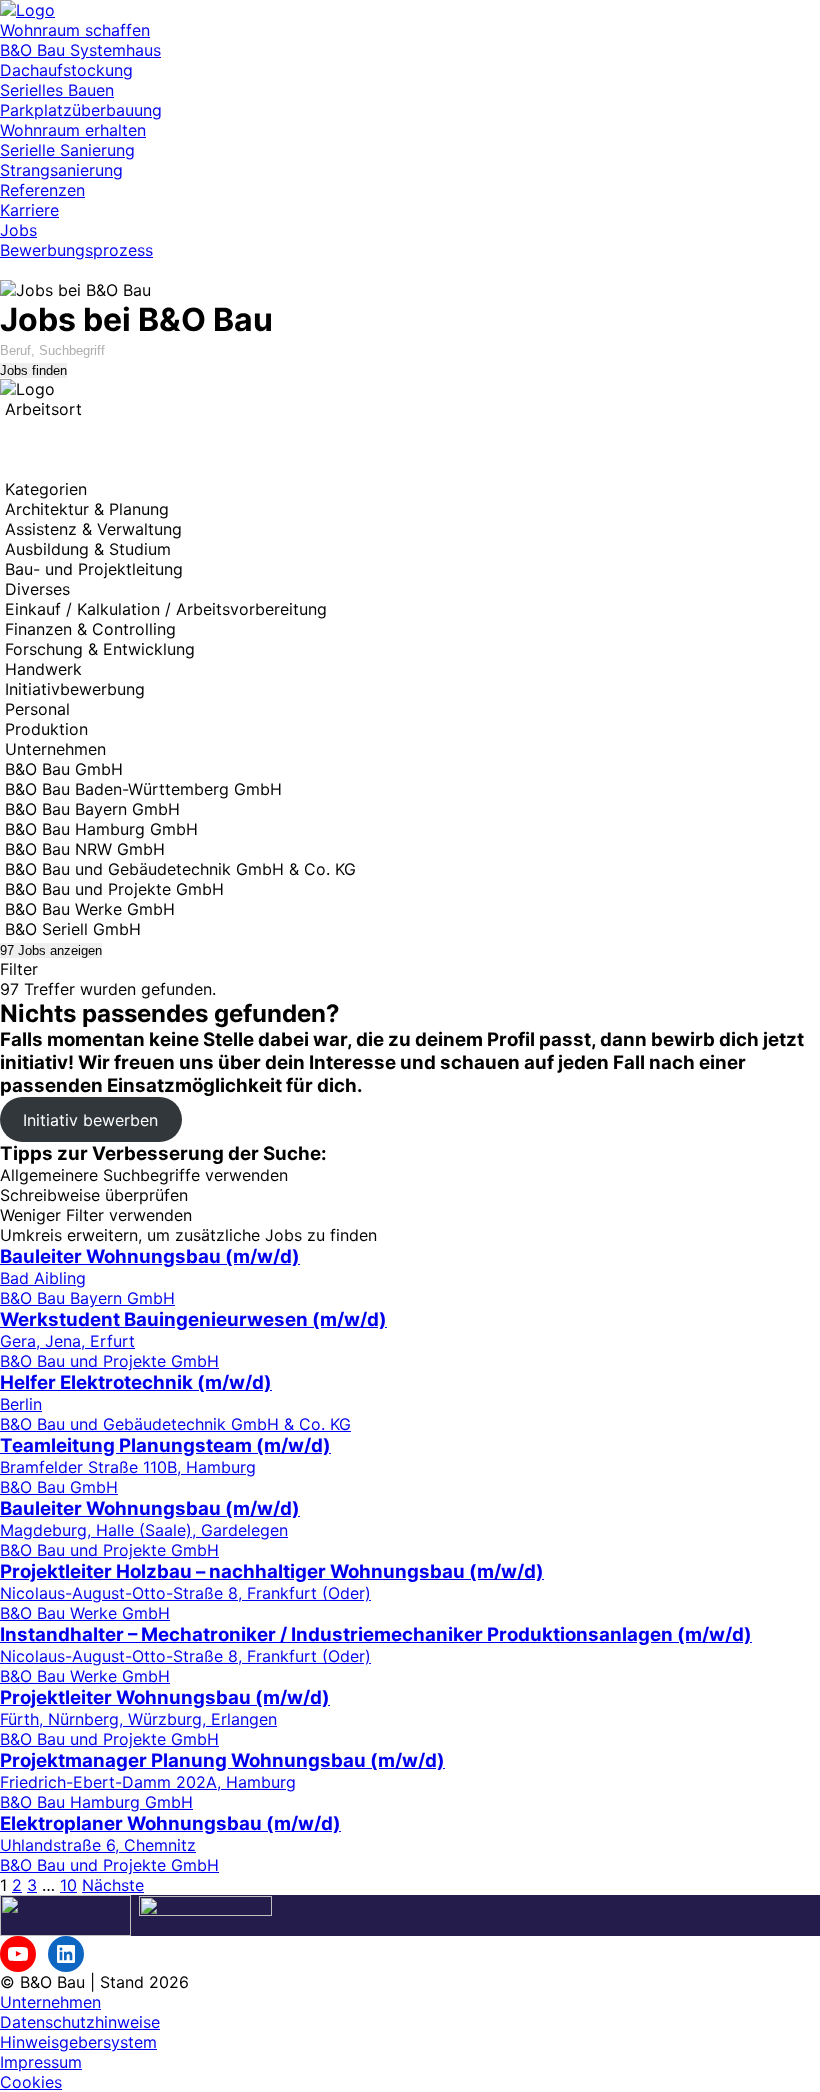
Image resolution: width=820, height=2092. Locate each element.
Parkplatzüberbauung (81, 110)
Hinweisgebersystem (78, 2042)
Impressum (41, 2062)
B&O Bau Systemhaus (80, 50)
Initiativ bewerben (90, 1120)
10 (68, 1885)
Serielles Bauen (57, 90)
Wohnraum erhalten (73, 130)
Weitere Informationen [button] (83, 469)
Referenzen (42, 190)
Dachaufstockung (66, 70)
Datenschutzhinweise (80, 2022)
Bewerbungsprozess (76, 250)
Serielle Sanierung (67, 150)
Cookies (31, 2082)
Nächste (113, 1885)
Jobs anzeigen (51, 950)
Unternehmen (50, 2002)
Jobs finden (33, 370)
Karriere (29, 210)
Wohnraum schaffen (75, 30)
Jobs (18, 230)
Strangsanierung (61, 170)
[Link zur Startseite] (27, 10)
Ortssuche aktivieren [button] (78, 449)
